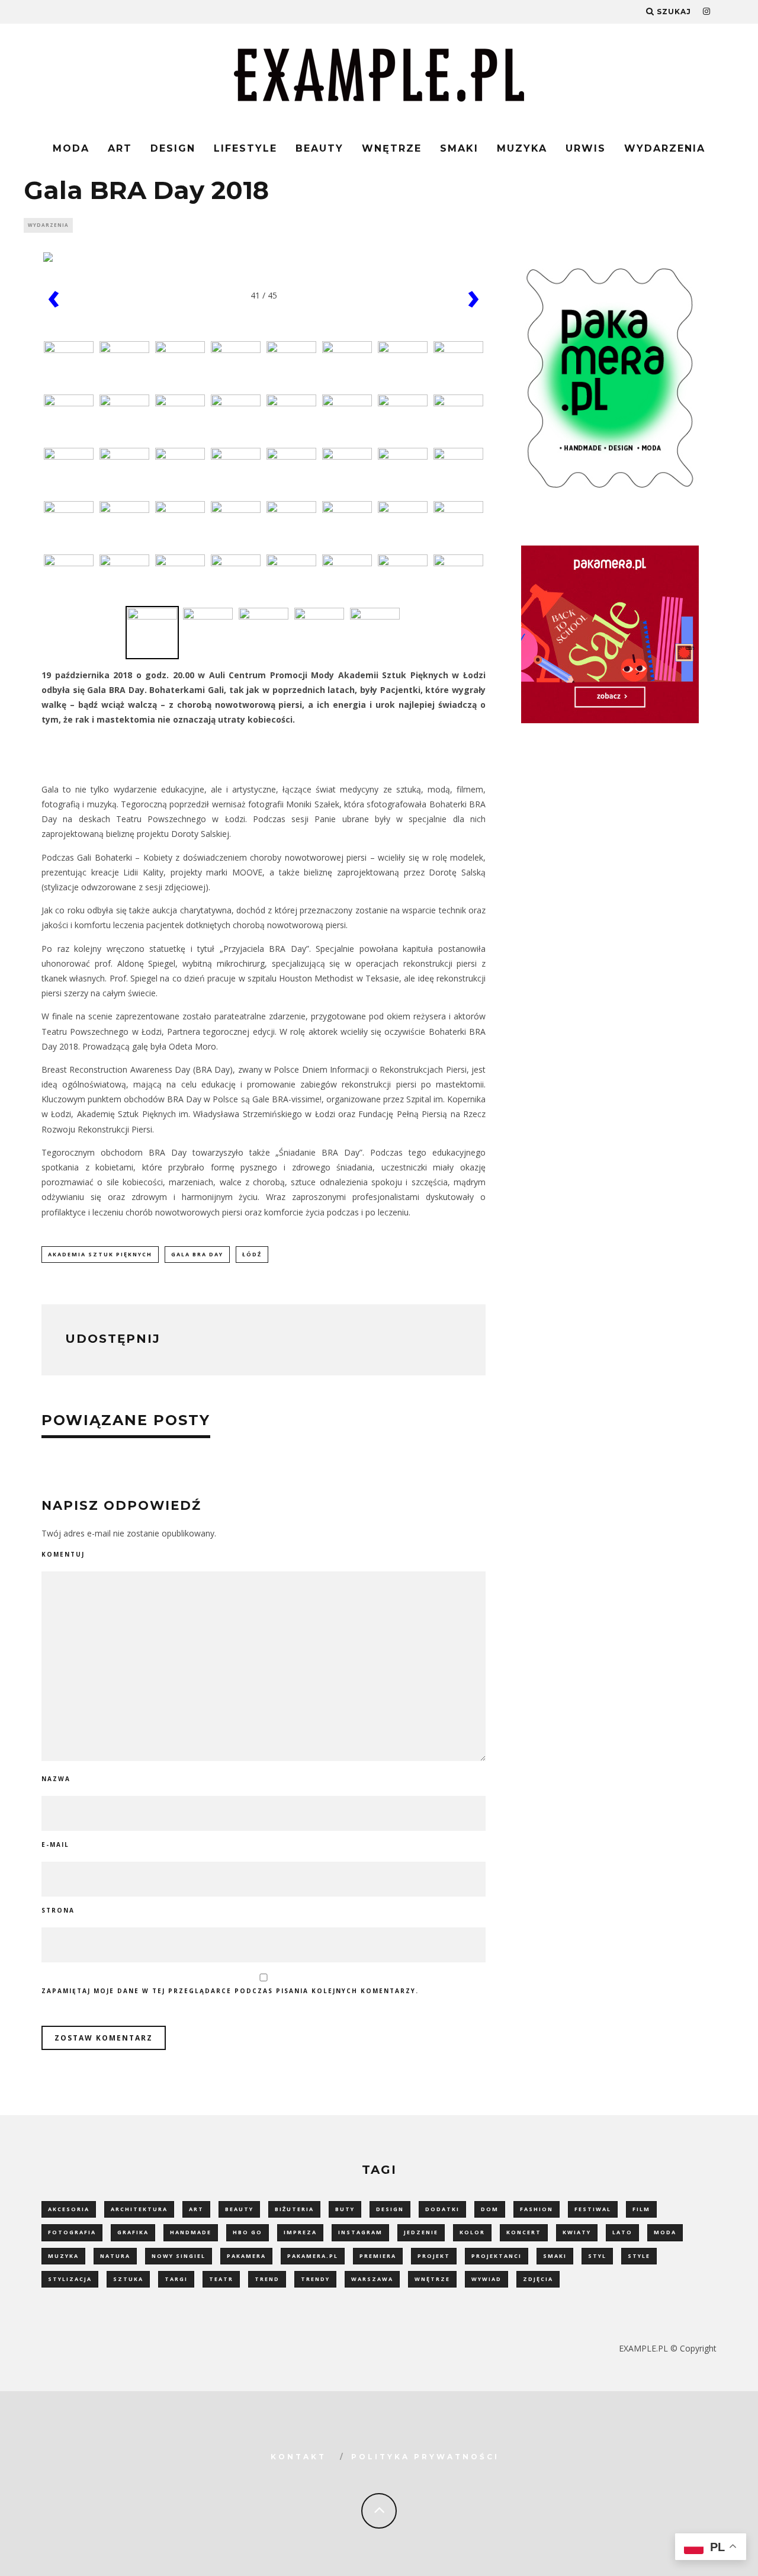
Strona (58, 1910)
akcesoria (69, 2209)
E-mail (55, 1844)
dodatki (442, 2209)
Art (120, 148)
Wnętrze (392, 148)
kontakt (298, 2457)
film (641, 2209)
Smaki (459, 148)
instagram (360, 2232)
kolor (472, 2232)
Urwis (586, 148)
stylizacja (70, 2279)
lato (622, 2232)
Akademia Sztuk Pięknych (100, 1254)
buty (345, 2209)
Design (173, 148)
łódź (252, 1254)
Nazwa (56, 1779)
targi (176, 2279)
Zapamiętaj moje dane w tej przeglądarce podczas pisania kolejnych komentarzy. (230, 1991)
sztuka (128, 2279)
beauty (239, 2209)
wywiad (486, 2279)
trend (267, 2279)
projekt (434, 2256)
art (196, 2209)
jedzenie (421, 2232)
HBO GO (248, 2232)
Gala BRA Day (197, 1254)
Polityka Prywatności (425, 2457)
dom (490, 2209)
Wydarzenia (665, 148)
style (639, 2256)
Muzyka (522, 148)
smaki (555, 2256)
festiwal (593, 2209)
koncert (524, 2232)
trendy (315, 2279)
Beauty (319, 148)
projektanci (497, 2256)
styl (597, 2256)
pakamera (246, 2256)
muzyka (63, 2256)
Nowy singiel (179, 2256)
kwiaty (577, 2232)
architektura (139, 2209)
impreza (300, 2232)
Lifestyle (245, 148)
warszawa (372, 2279)
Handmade (191, 2232)
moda (665, 2232)
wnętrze (432, 2279)
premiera (378, 2256)
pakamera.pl (313, 2256)
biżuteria (294, 2209)
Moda (71, 148)
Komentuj (63, 1554)
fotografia (72, 2232)
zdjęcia (538, 2279)
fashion (537, 2209)
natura (115, 2256)
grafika (133, 2232)
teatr (221, 2279)
